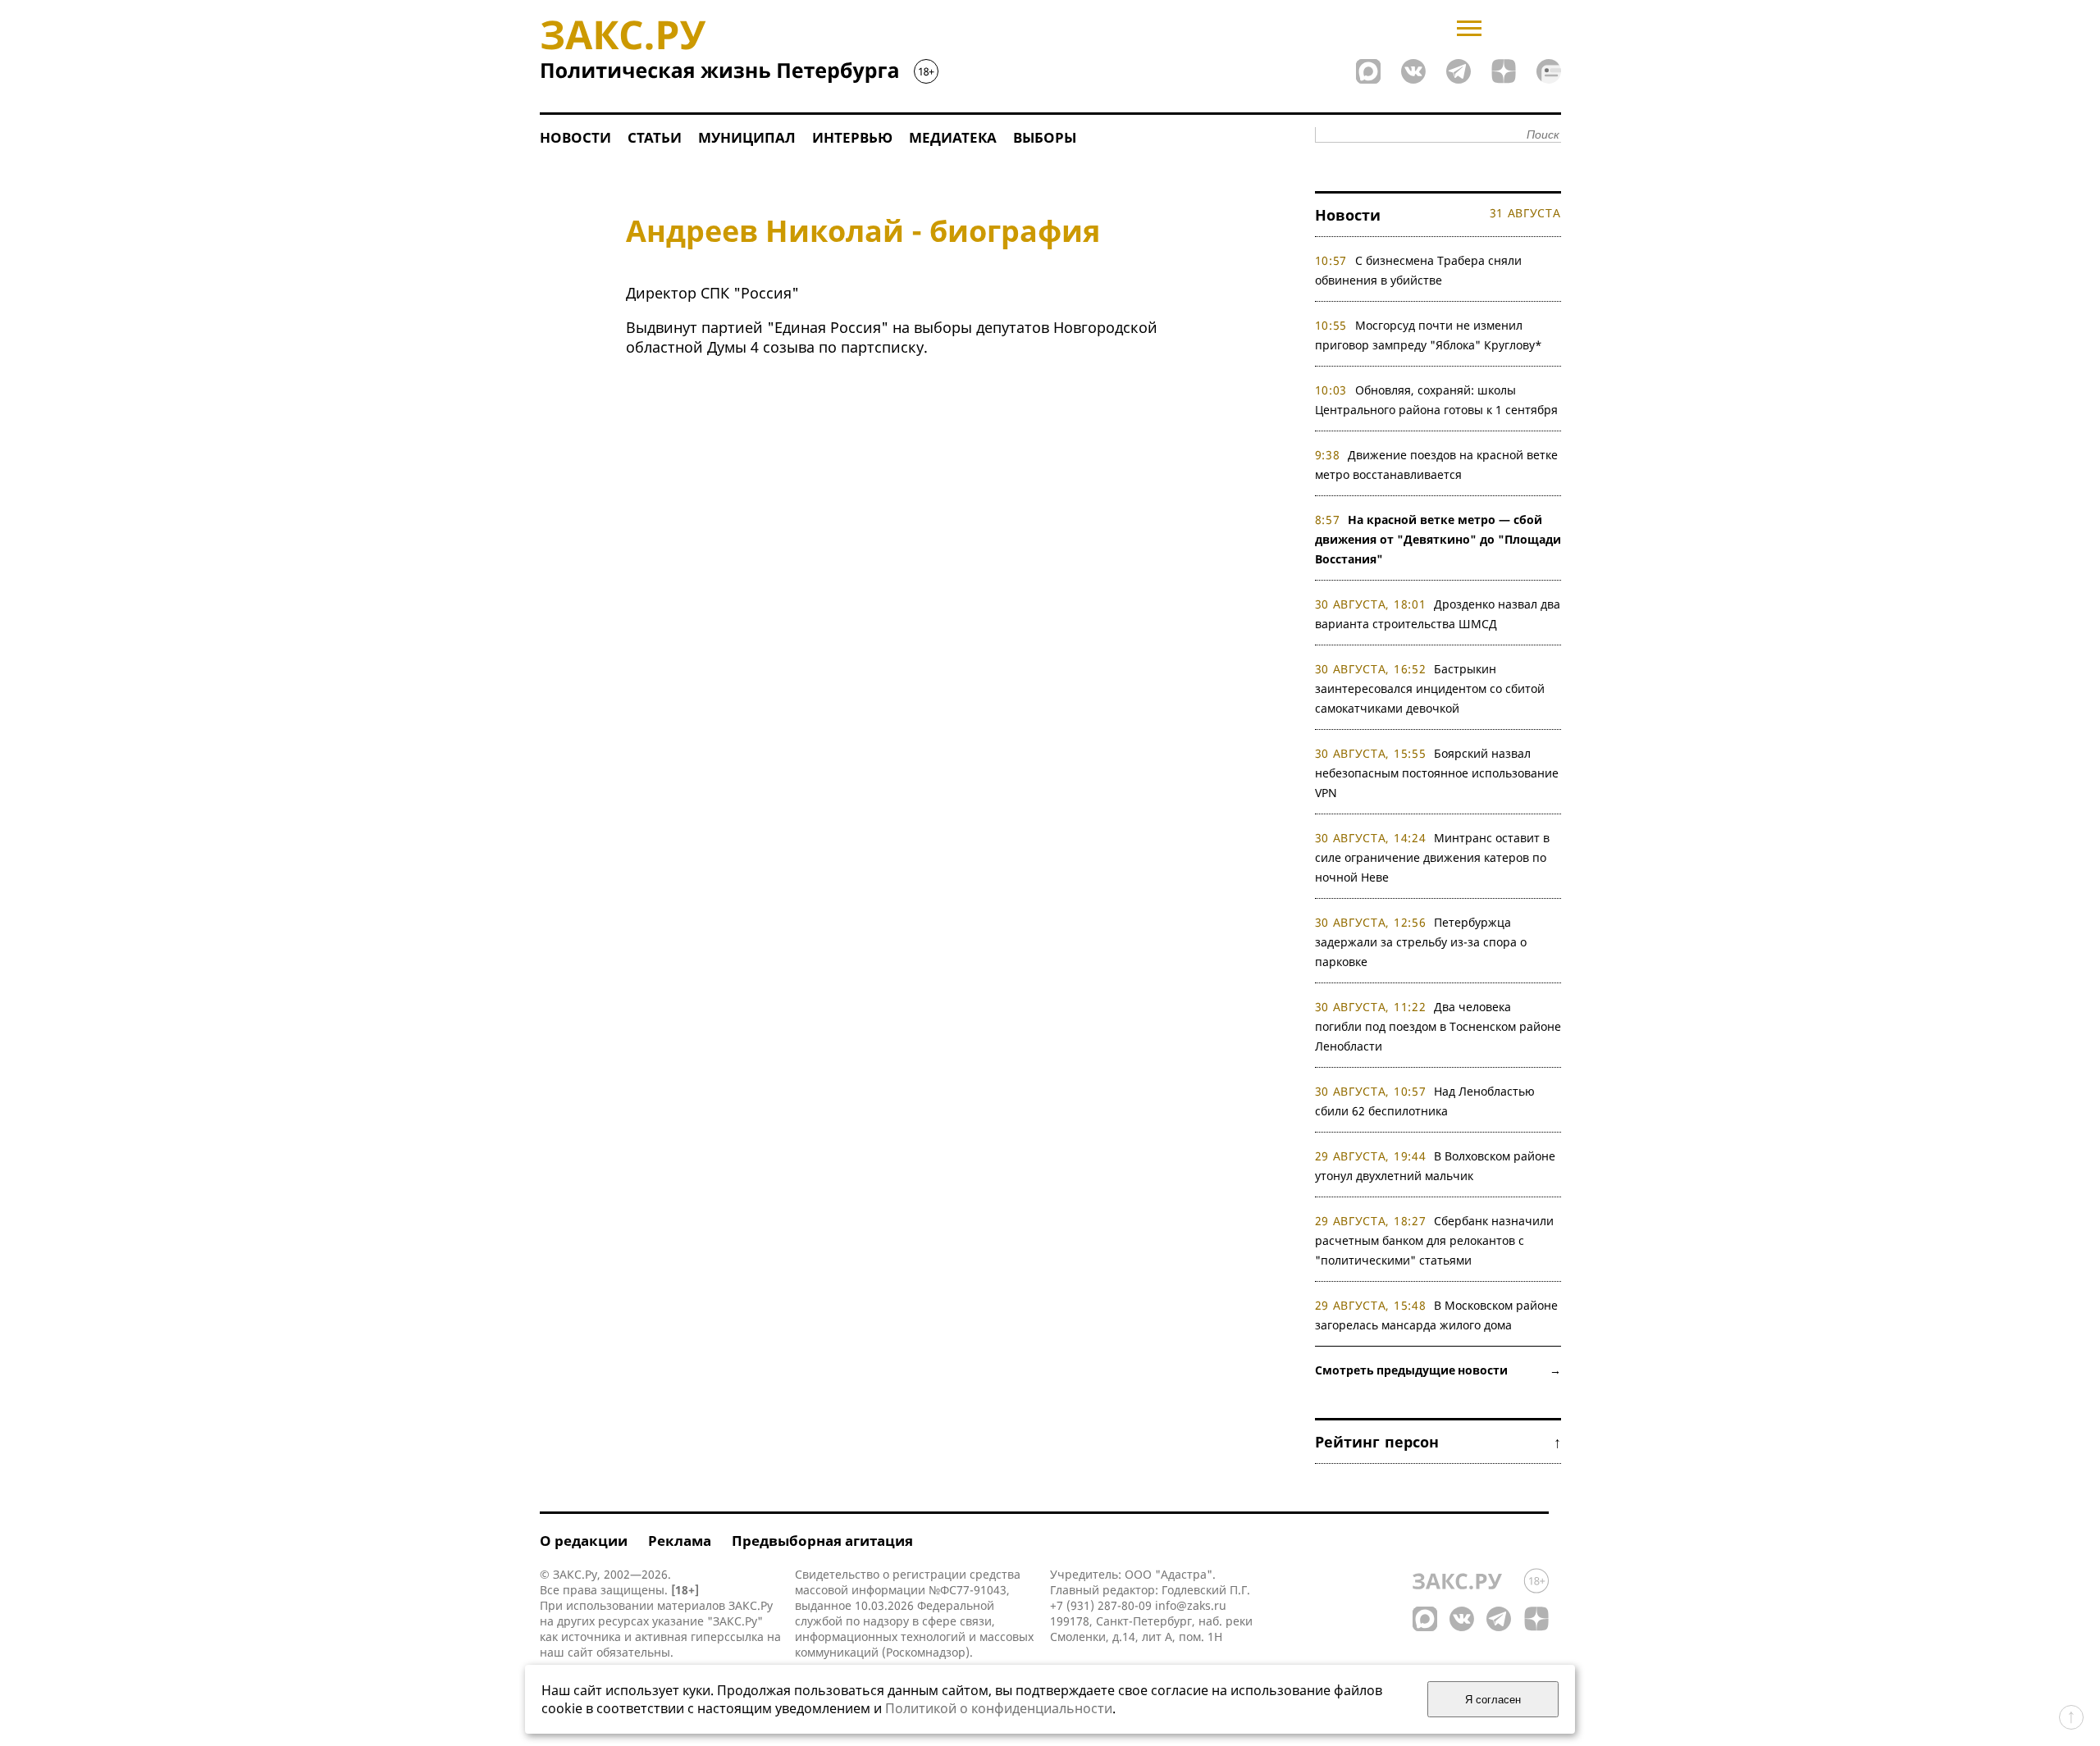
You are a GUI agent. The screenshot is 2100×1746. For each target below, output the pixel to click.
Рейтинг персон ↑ (1438, 1442)
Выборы (1045, 137)
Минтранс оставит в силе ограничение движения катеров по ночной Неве (1433, 857)
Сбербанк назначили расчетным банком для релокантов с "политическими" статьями (1435, 1240)
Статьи (655, 137)
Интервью (852, 137)
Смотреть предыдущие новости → (1438, 1370)
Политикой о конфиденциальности (999, 1708)
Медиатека (953, 137)
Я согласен (1493, 1700)
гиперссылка (727, 1637)
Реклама (680, 1541)
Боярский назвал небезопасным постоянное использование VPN (1437, 773)
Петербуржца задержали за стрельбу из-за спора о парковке (1421, 942)
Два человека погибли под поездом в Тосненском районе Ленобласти (1438, 1026)
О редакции (584, 1541)
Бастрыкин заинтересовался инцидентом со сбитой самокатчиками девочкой (1430, 688)
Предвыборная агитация (822, 1541)
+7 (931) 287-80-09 (1101, 1605)
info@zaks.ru (1191, 1605)
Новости (575, 137)
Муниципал (747, 137)
